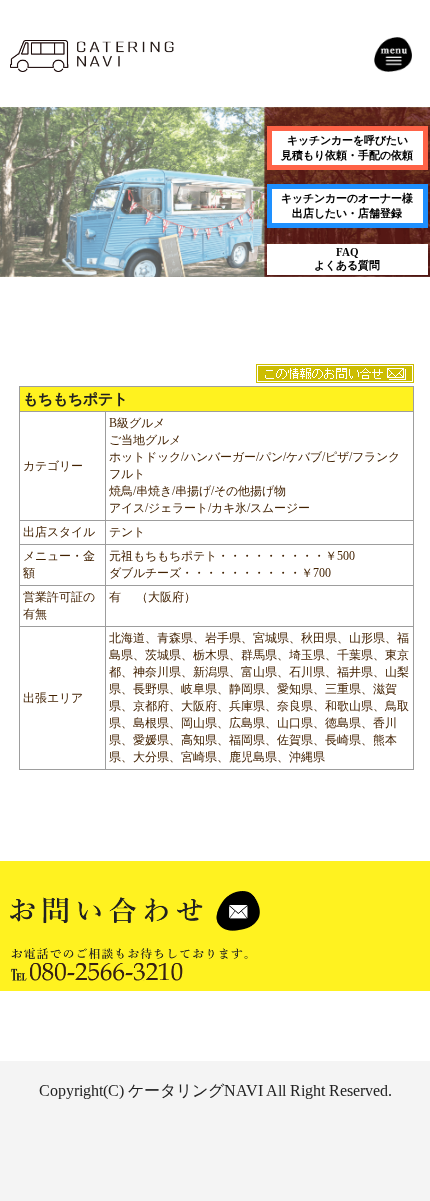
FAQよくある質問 (347, 258)
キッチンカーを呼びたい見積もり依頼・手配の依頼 (347, 147)
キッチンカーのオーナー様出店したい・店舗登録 (347, 205)
